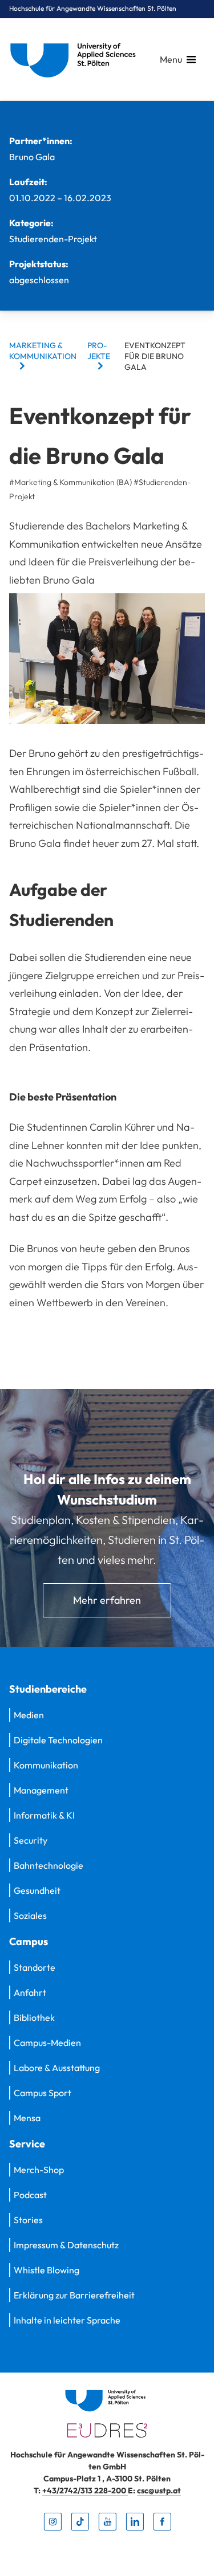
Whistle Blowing (47, 2270)
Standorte (35, 1967)
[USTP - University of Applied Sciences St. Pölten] (76, 60)
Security (31, 1840)
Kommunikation (46, 1765)
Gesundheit (37, 1890)
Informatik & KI (44, 1815)
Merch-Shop (39, 2170)
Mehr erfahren (107, 1600)
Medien (29, 1715)
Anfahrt (30, 1992)
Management (41, 1790)
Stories (28, 2220)
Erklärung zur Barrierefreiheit (74, 2295)
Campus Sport (43, 2093)
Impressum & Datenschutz (66, 2245)
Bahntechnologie (49, 1865)
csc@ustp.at (159, 2491)
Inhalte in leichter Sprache (67, 2320)
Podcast (30, 2195)
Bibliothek (34, 2017)
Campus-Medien (47, 2043)
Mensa (27, 2118)
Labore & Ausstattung (57, 2068)
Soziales (30, 1915)
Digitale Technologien (58, 1740)
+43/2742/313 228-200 (85, 2491)
